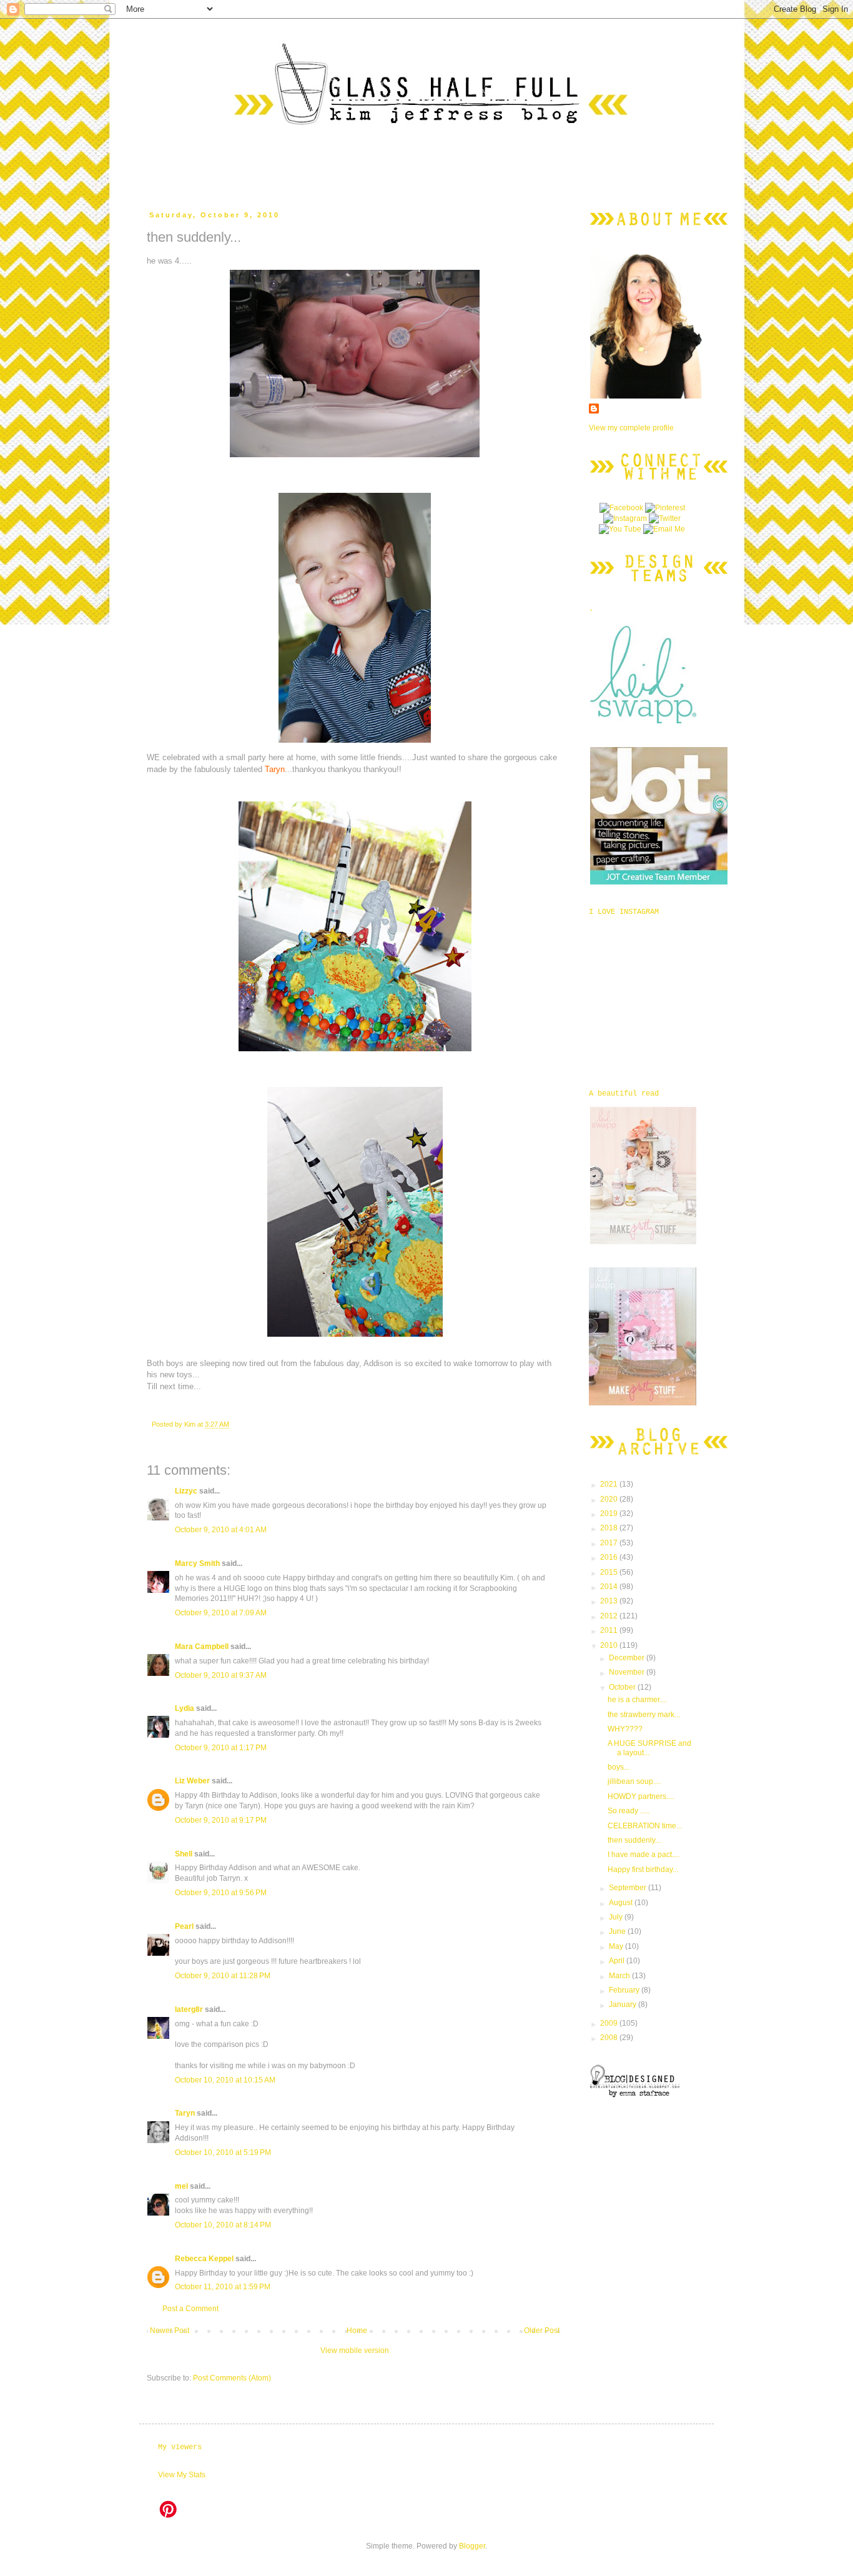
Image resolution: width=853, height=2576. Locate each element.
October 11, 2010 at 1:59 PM (223, 2287)
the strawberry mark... (644, 1715)
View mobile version (355, 2351)
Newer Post (170, 2331)
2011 (610, 1630)
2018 (610, 1528)
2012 (610, 1616)
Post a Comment (190, 2309)
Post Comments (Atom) (232, 2378)
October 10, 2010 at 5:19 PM (223, 2152)
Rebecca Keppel (204, 2259)
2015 (610, 1572)
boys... (619, 1767)
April (618, 1961)
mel (181, 2186)
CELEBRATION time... (645, 1826)
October (623, 1687)
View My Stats (182, 2475)
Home (357, 2331)
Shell (184, 1854)
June (618, 1931)
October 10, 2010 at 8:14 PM (223, 2225)
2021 (610, 1484)
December (628, 1658)
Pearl (184, 1926)
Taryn (185, 2113)
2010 (610, 1645)
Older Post (542, 2331)
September (629, 1888)
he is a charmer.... (637, 1700)
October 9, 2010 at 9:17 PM (221, 1820)
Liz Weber (192, 1781)
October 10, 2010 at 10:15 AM (225, 2080)
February (625, 1990)
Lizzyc (186, 1491)
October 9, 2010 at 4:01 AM (221, 1530)
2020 (610, 1499)
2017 (610, 1543)
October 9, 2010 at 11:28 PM (223, 1976)
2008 (610, 2038)
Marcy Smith (197, 1563)
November (628, 1672)
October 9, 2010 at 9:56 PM (221, 1893)
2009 (610, 2023)
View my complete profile (631, 428)
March (620, 1976)
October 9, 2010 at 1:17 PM (221, 1748)
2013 (610, 1601)
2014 (610, 1587)
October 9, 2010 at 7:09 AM (221, 1613)
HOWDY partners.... (641, 1796)
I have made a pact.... (643, 1855)
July (617, 1917)
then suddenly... (634, 1840)
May (617, 1946)
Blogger (472, 2546)
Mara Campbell (202, 1647)
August (622, 1903)
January (624, 2004)
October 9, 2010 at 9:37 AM (221, 1675)
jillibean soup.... (634, 1781)
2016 (610, 1557)
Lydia (185, 1708)
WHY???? (625, 1729)
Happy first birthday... (643, 1870)
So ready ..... (629, 1811)
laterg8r (189, 2009)
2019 (610, 1513)
